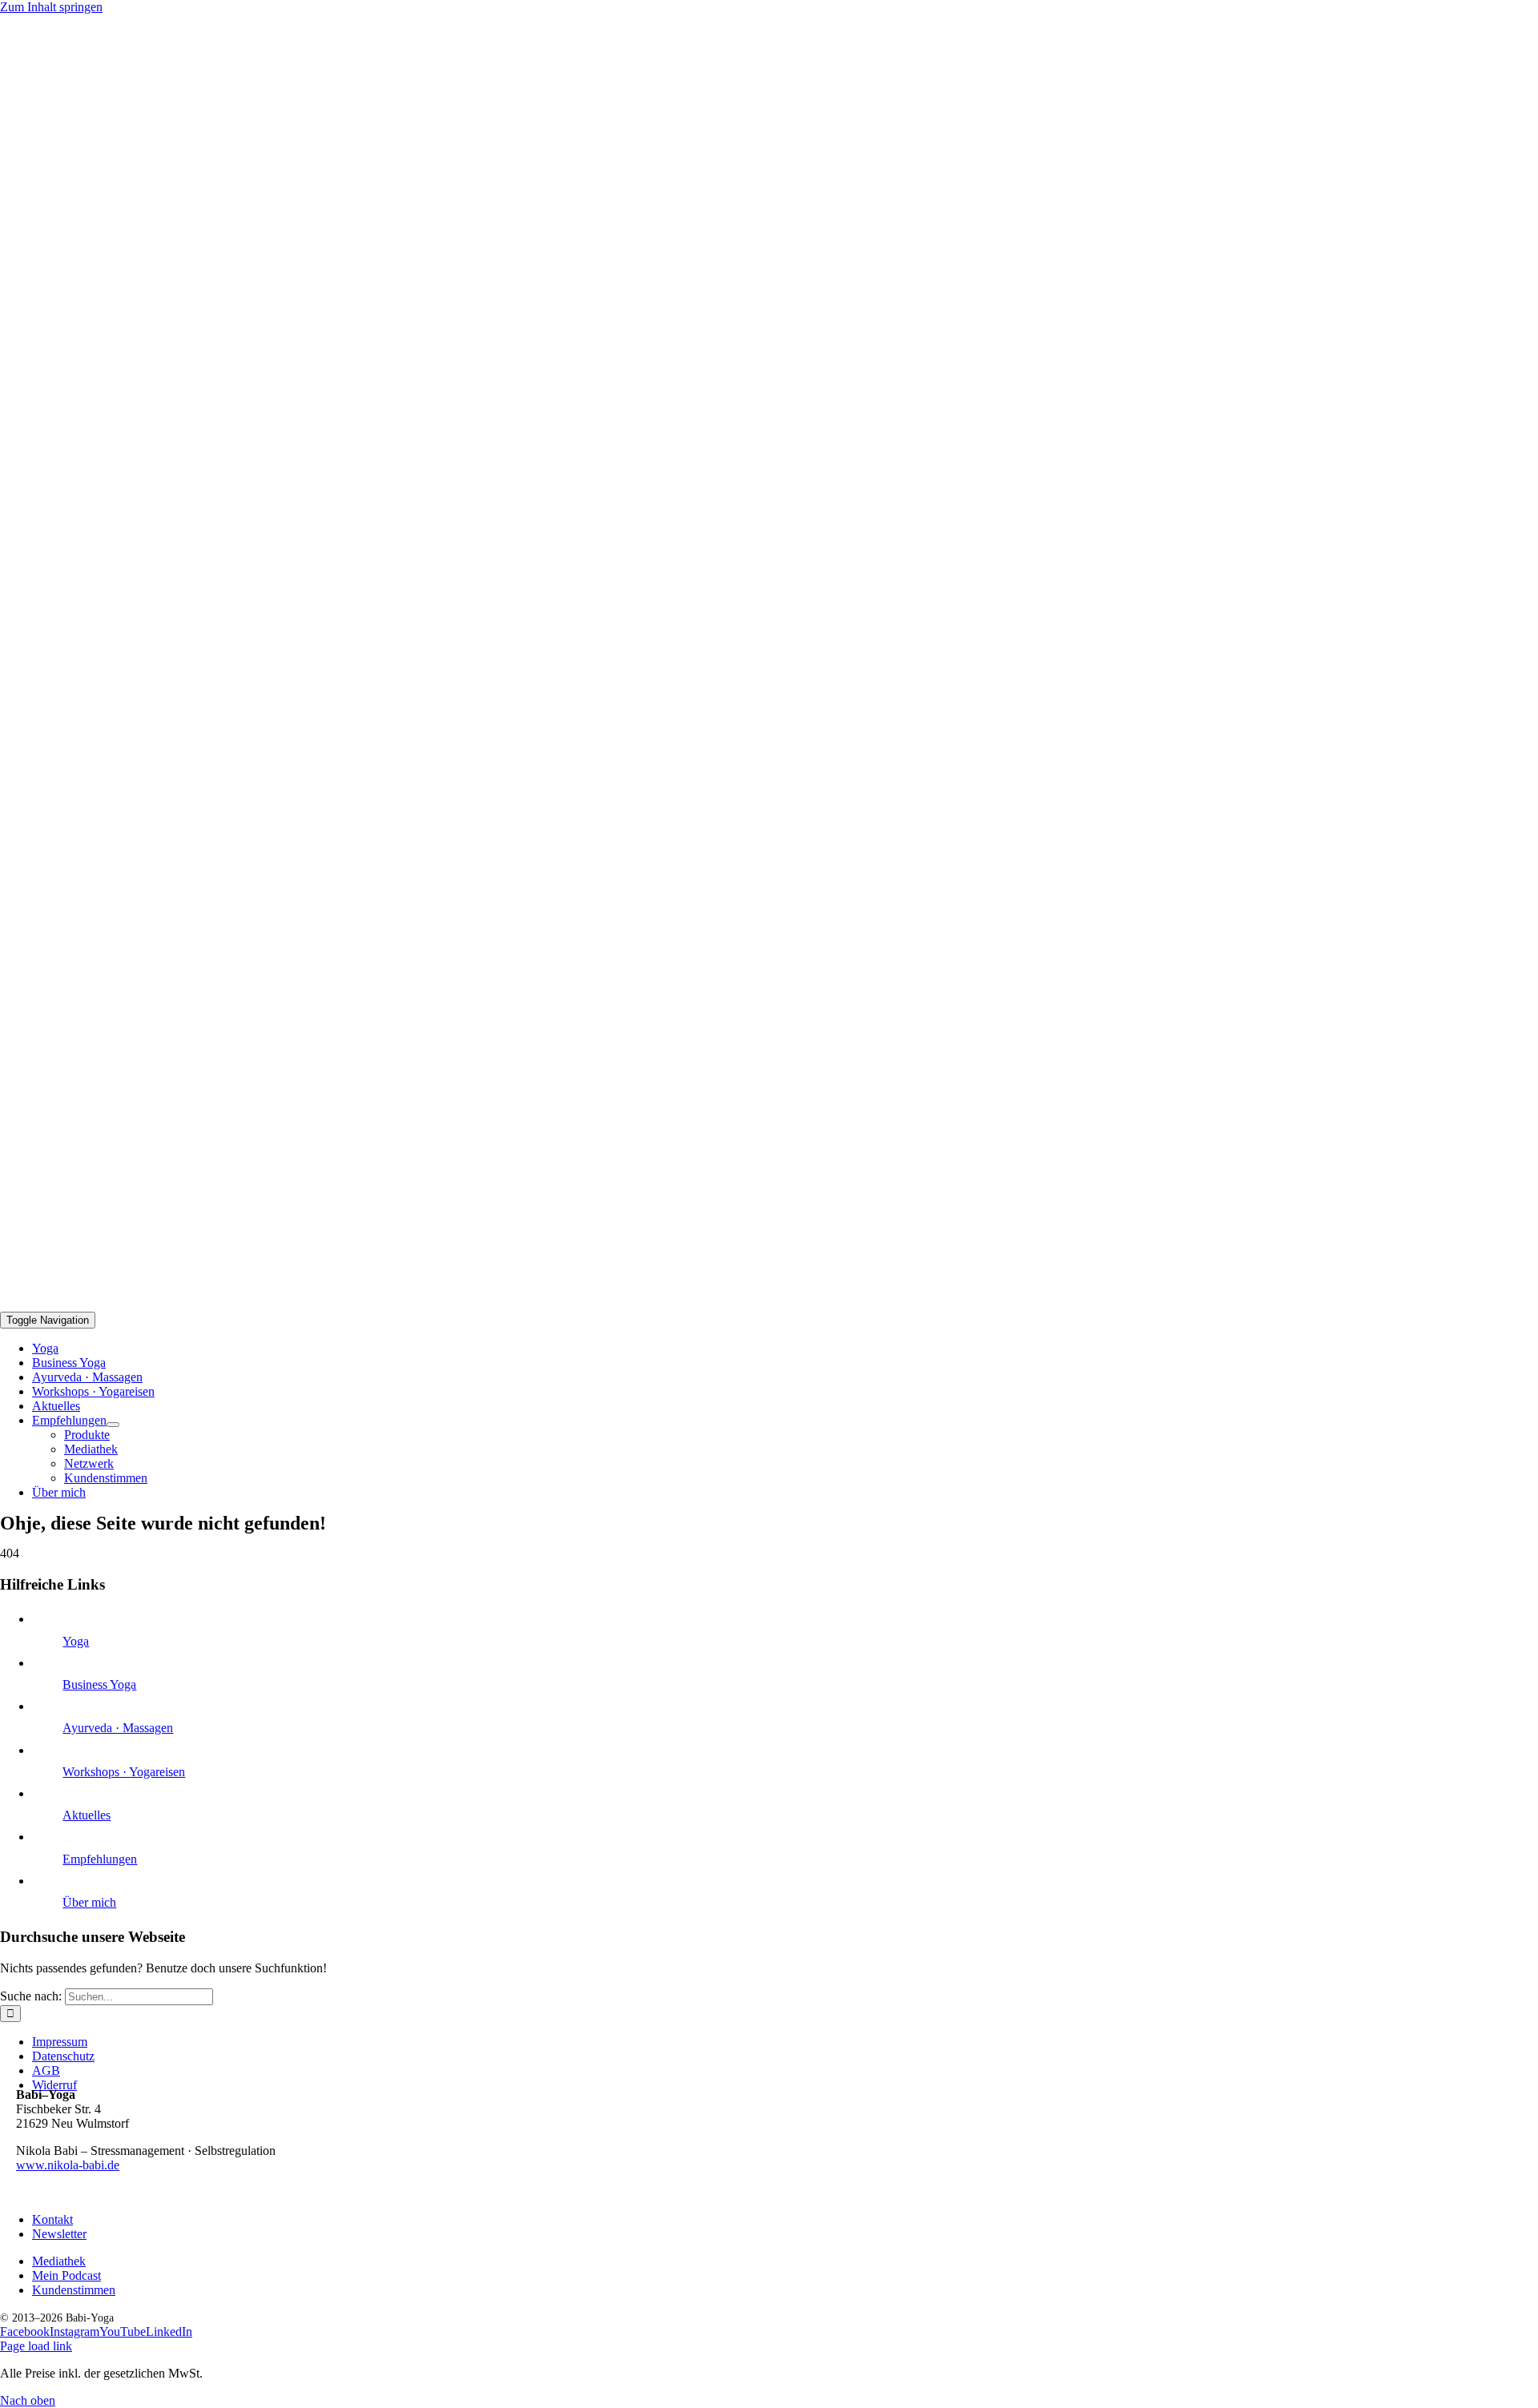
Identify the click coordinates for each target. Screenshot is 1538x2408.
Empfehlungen (100, 1859)
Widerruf (54, 2085)
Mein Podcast (66, 2275)
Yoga (76, 1641)
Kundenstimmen (74, 2290)
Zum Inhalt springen (51, 7)
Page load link (36, 2346)
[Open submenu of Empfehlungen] (113, 1425)
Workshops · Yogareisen (124, 1772)
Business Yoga (99, 1684)
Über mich (89, 1902)
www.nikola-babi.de (68, 2165)
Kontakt (52, 2219)
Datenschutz (63, 2056)
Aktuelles (87, 1815)
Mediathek (59, 2261)
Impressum (60, 2042)
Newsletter (59, 2234)
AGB (46, 2070)
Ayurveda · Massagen (118, 1728)
